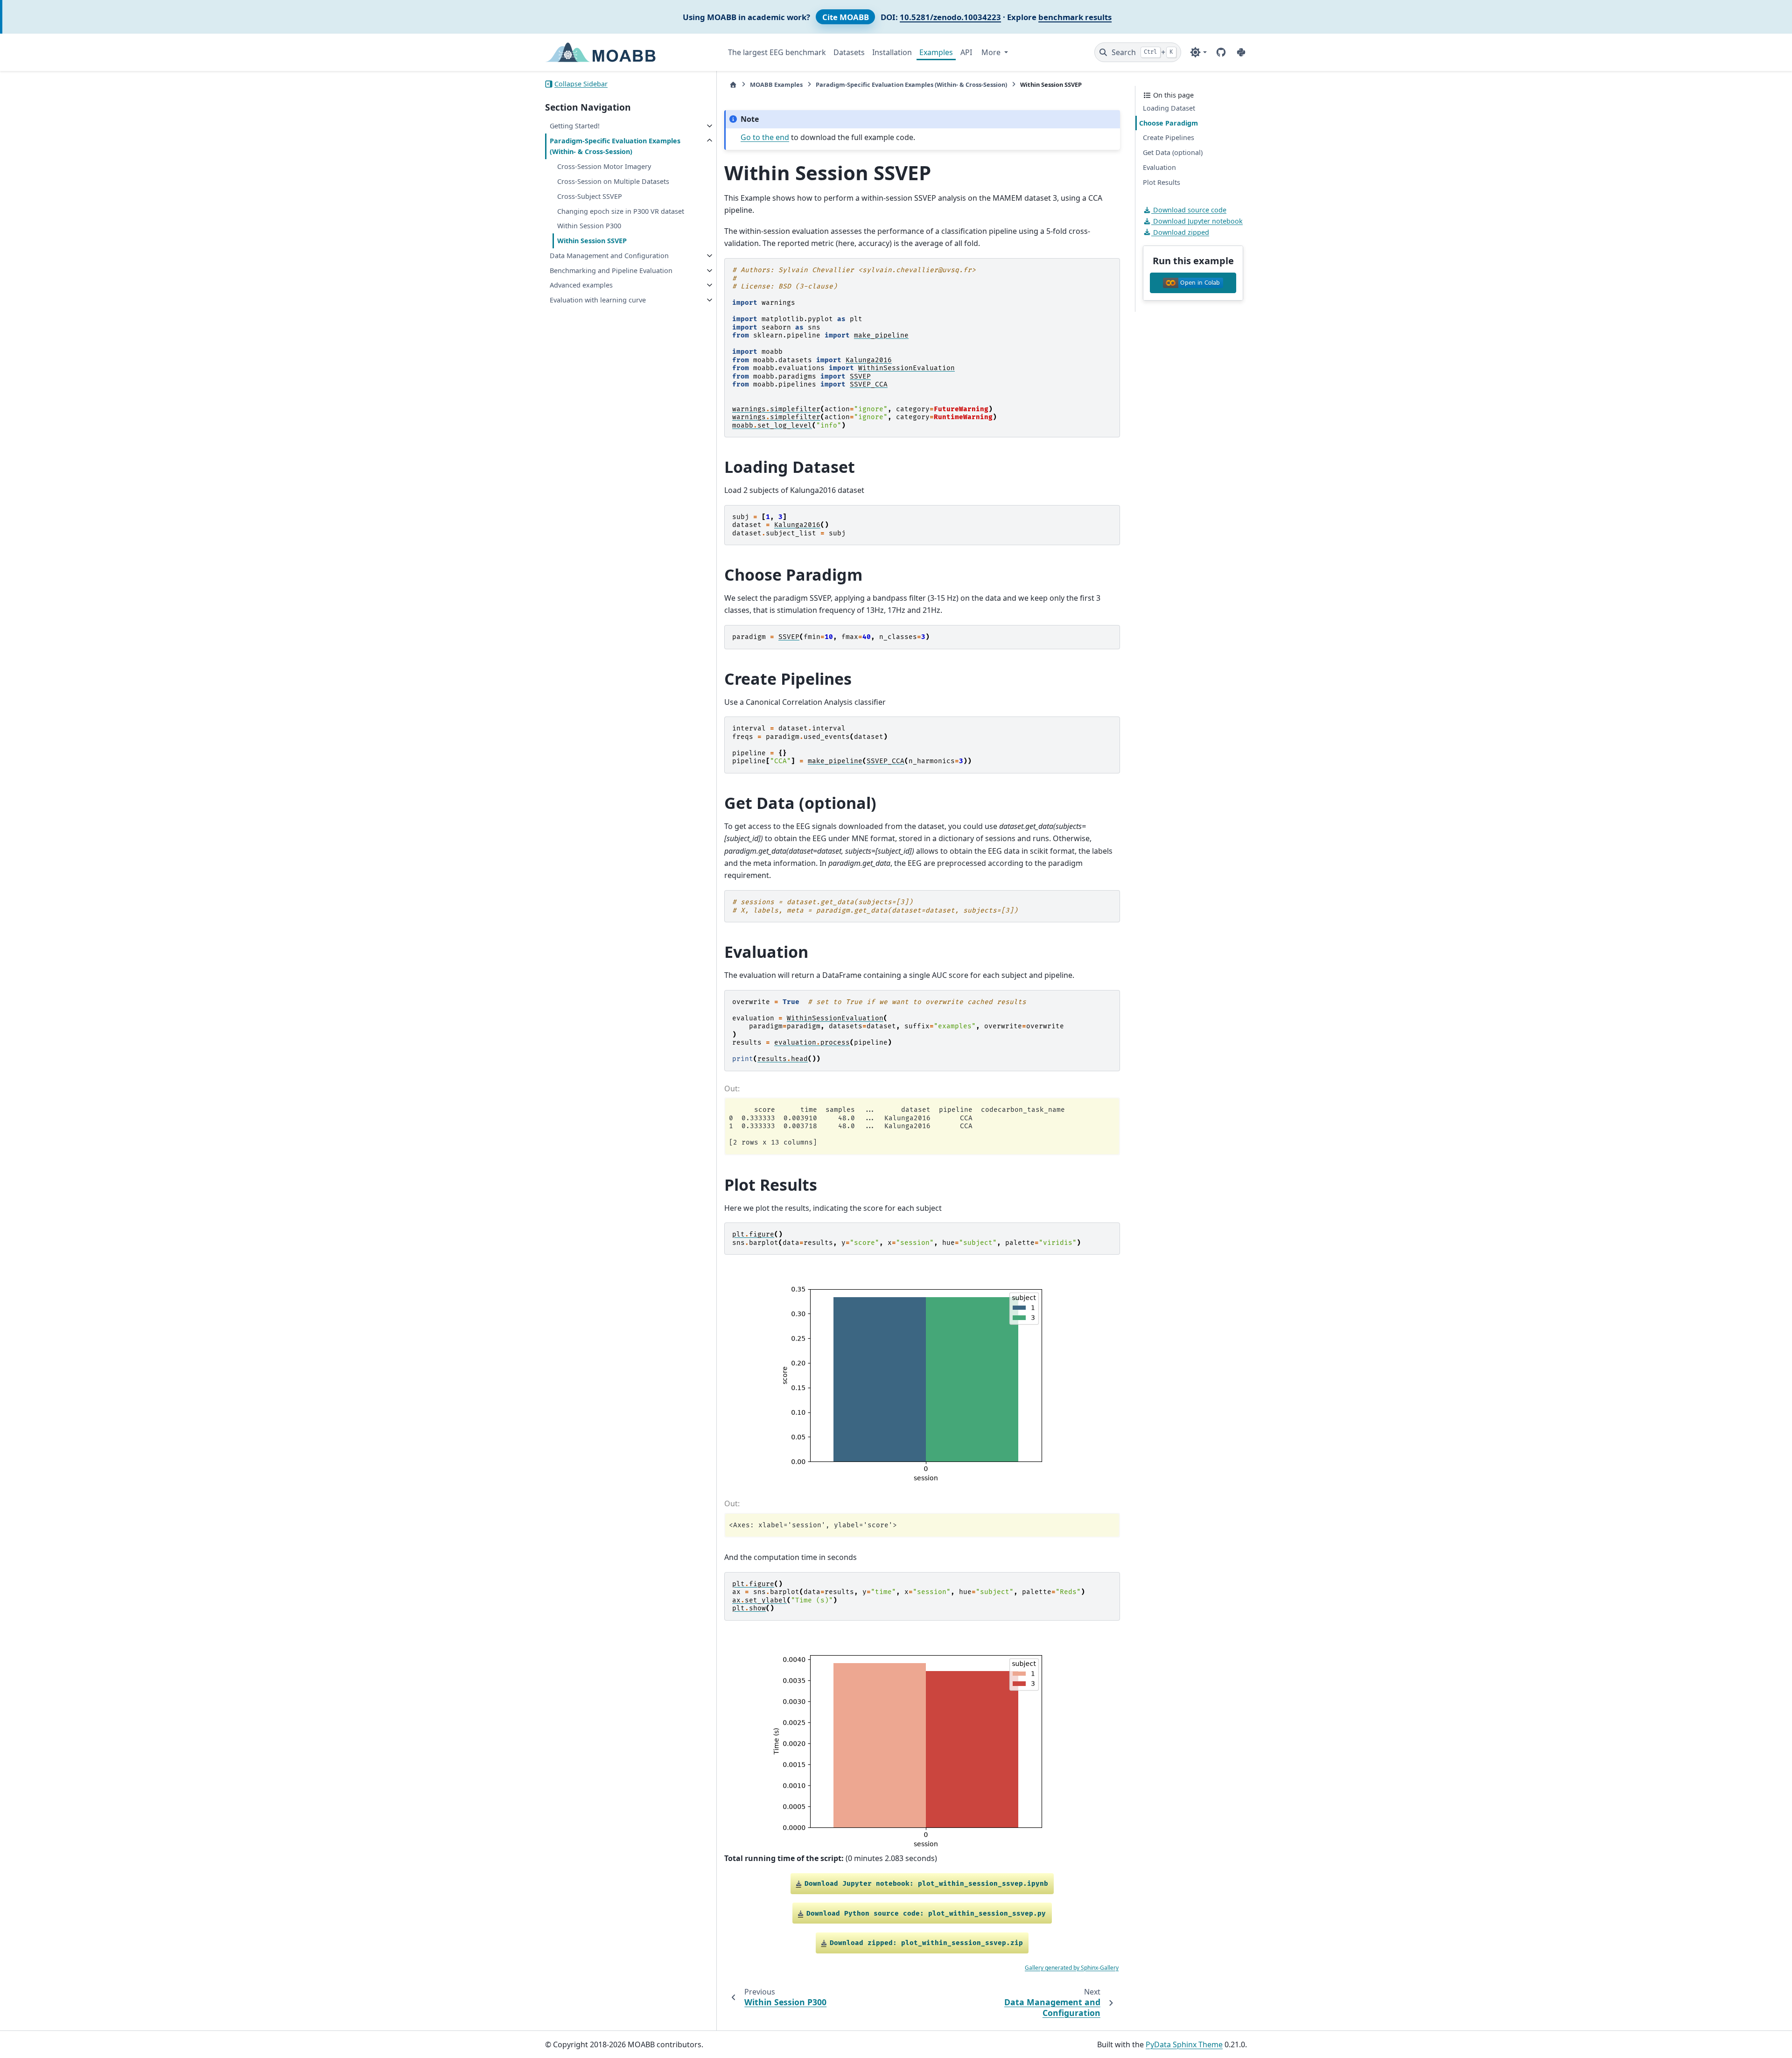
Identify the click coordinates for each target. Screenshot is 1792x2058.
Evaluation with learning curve (598, 300)
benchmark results (1075, 17)
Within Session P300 (589, 226)
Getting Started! (575, 126)
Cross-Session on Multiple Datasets (613, 181)
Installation (892, 52)
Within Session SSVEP (592, 241)
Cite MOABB (846, 17)
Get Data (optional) (1173, 152)
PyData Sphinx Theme (1184, 2044)
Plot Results (1162, 182)
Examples (936, 52)
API (966, 52)
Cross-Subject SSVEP (590, 196)
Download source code (1189, 210)
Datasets (849, 52)
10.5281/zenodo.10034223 (950, 17)
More (992, 52)
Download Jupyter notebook (1197, 221)
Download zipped (1180, 232)
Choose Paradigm (1169, 123)
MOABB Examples (776, 84)
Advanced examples (581, 285)
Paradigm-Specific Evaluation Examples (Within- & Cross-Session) (615, 146)
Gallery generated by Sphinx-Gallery (1072, 1968)
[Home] (733, 85)
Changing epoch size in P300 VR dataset (621, 211)
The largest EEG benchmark (777, 52)
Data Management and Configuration (609, 256)
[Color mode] (1198, 52)
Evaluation (1159, 167)
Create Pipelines (1169, 137)
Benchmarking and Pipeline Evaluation (611, 270)
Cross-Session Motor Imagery (604, 166)
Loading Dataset (1169, 108)
